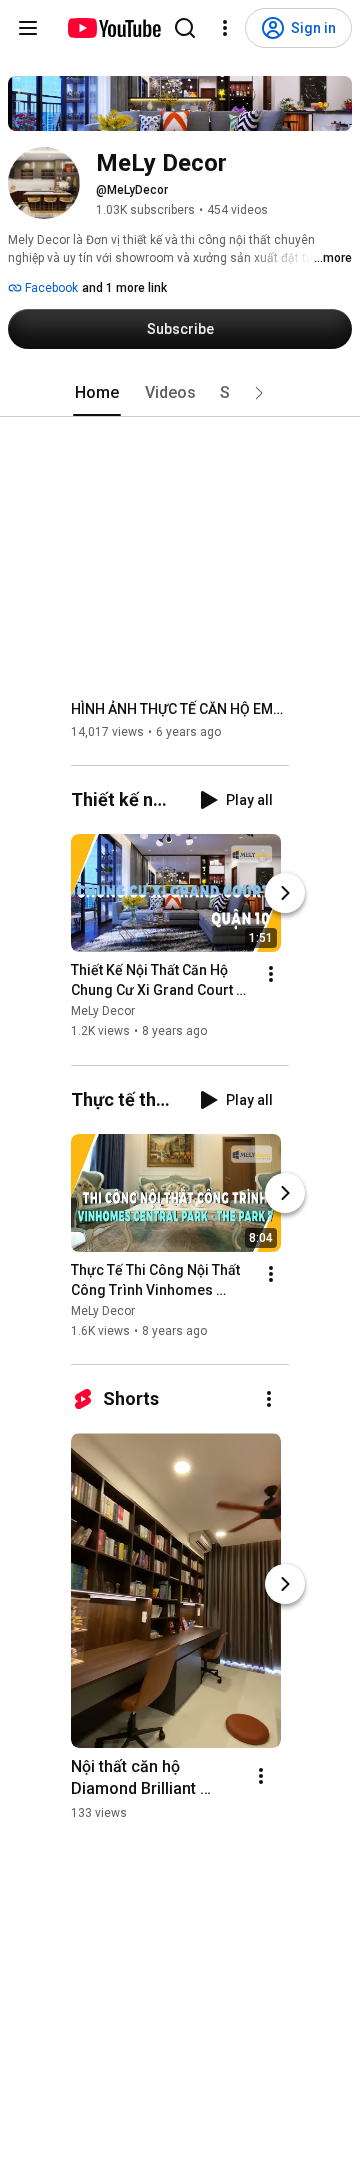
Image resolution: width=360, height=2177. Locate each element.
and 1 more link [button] (124, 288)
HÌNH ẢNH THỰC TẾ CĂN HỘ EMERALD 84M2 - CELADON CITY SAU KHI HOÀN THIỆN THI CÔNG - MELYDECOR (180, 709)
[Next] (285, 894)
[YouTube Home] (113, 28)
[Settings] (225, 28)
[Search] (185, 28)
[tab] (97, 393)
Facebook (50, 288)
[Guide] (28, 28)
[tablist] (180, 393)
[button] (259, 393)
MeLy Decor (103, 1012)
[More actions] (271, 975)
